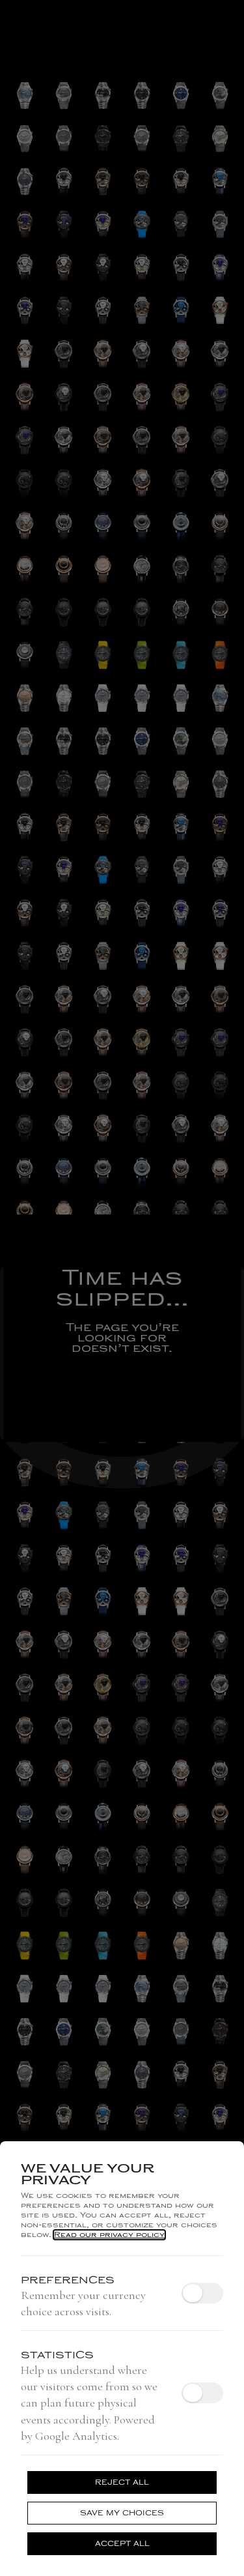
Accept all (122, 2544)
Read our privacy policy (109, 2235)
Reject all (122, 2482)
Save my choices (122, 2513)
